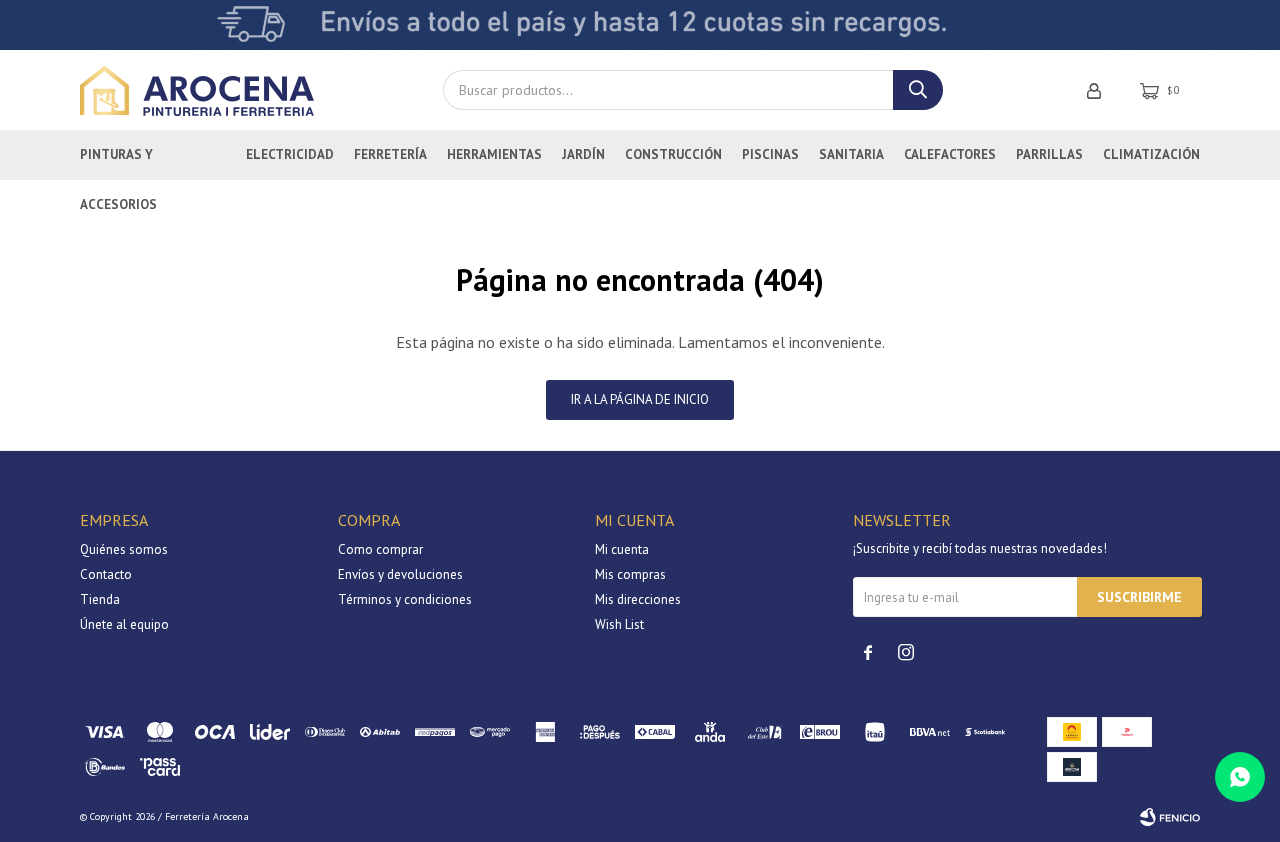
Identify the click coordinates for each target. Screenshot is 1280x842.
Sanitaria (851, 154)
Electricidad (290, 154)
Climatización (1151, 154)
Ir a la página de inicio (640, 399)
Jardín (583, 154)
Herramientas (494, 154)
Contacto (106, 574)
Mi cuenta (622, 549)
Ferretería (390, 154)
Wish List (619, 624)
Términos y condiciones (405, 599)
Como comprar (380, 549)
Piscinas (770, 154)
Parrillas (1049, 154)
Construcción (673, 154)
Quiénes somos (124, 549)
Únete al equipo (124, 624)
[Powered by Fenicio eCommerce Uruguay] (1170, 817)
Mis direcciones (638, 599)
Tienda (100, 599)
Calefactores (950, 154)
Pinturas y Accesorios (118, 163)
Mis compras (630, 574)
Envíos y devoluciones (400, 574)
